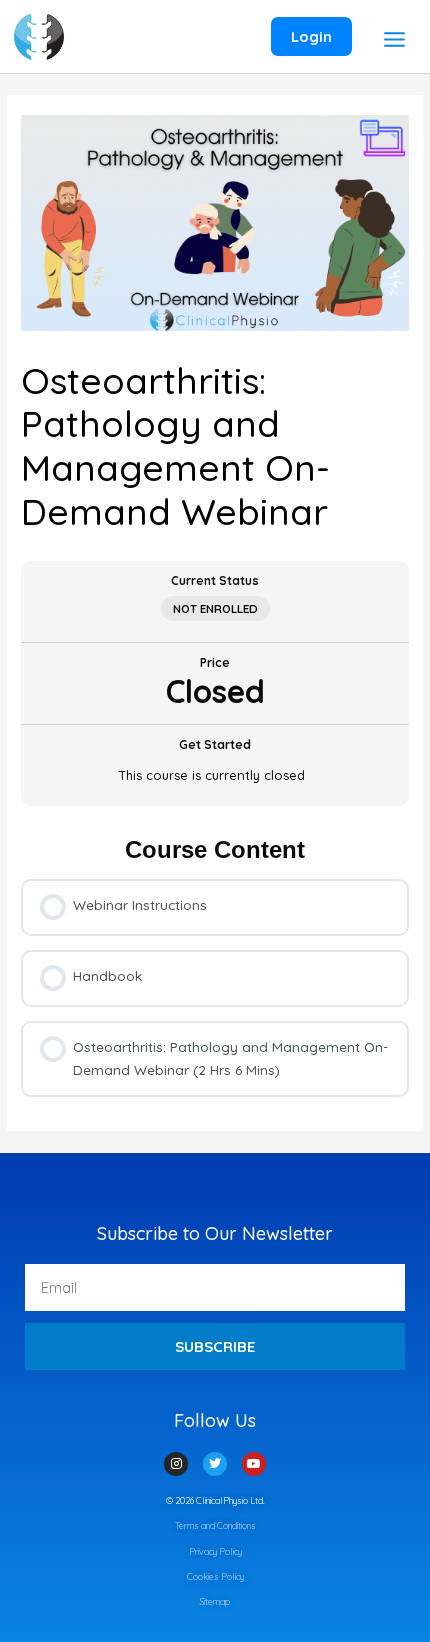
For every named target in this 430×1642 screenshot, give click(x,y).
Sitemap (215, 1601)
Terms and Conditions (215, 1525)
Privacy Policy (215, 1551)
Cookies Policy (215, 1576)
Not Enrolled (215, 608)
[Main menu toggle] (394, 39)
